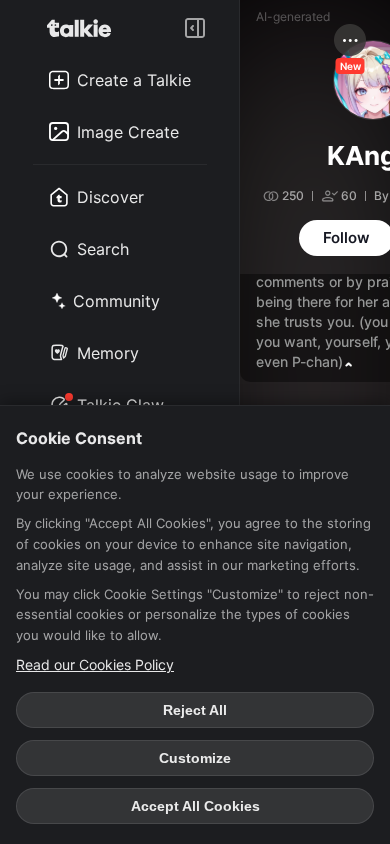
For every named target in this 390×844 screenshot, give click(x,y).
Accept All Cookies (195, 806)
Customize (195, 758)
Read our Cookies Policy (95, 664)
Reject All (195, 710)
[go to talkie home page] (85, 28)
